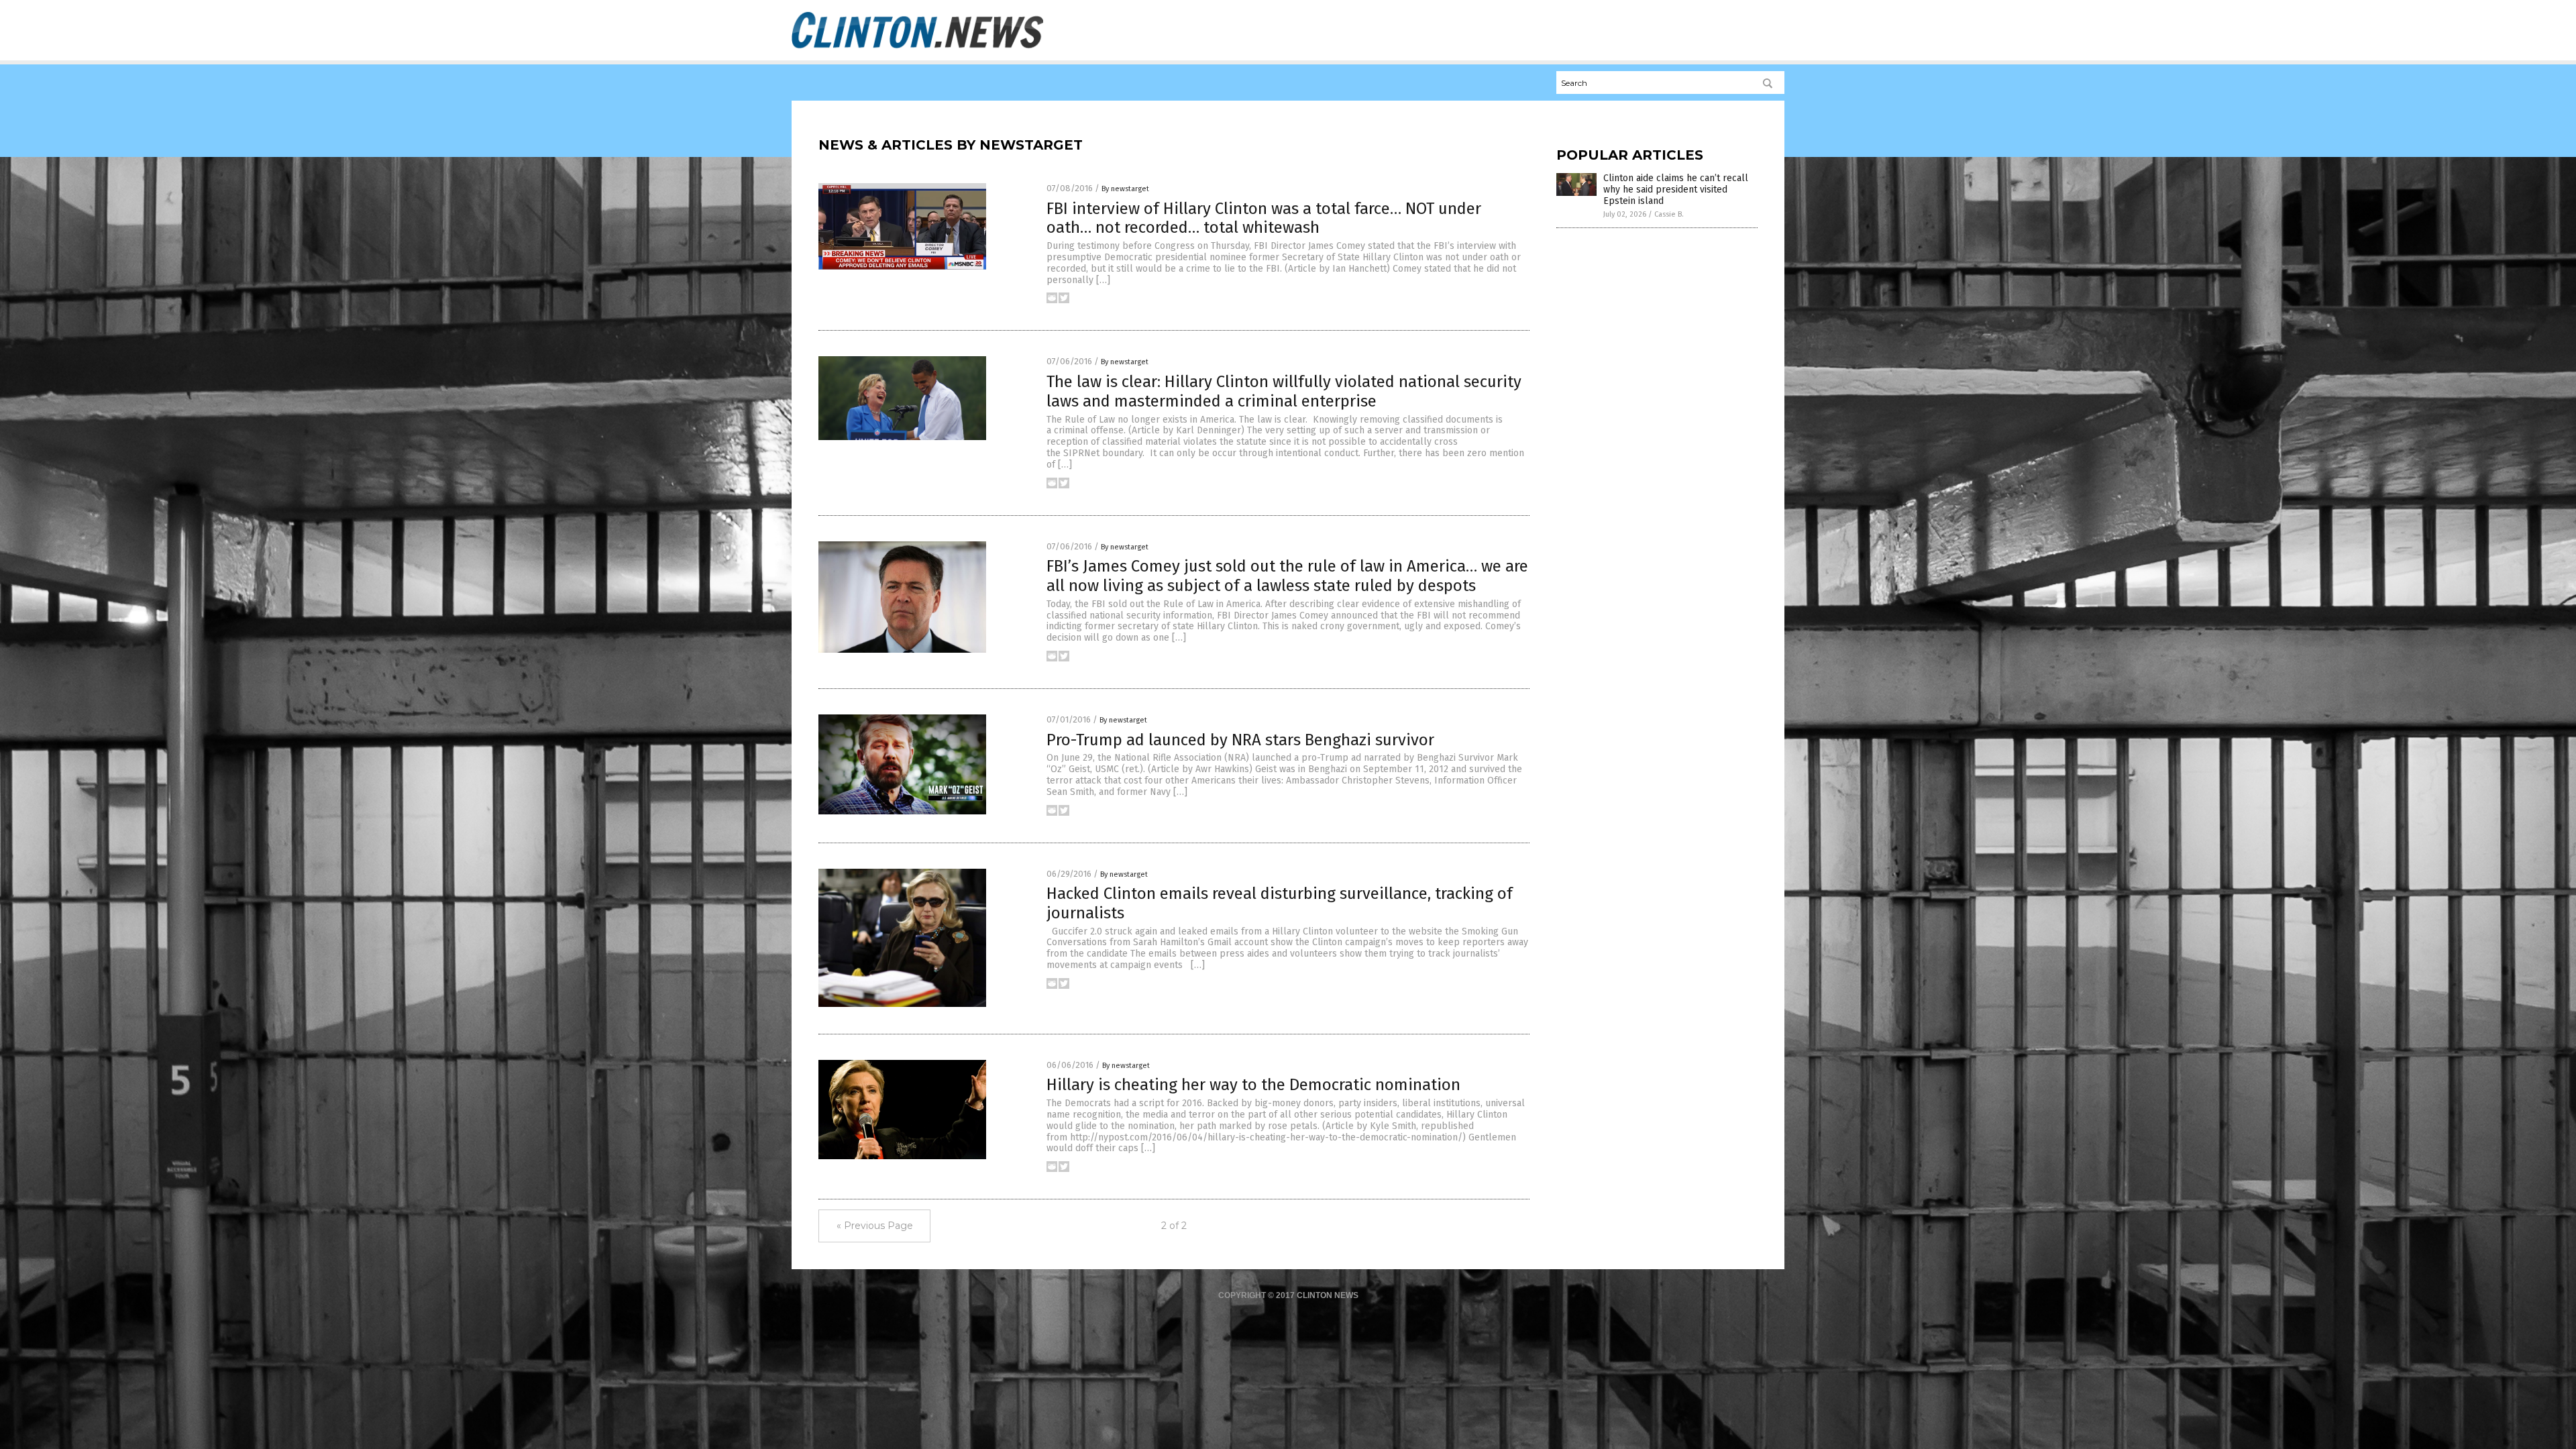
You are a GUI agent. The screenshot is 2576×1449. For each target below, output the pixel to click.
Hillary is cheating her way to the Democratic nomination (1253, 1085)
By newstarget (1125, 189)
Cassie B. (1669, 214)
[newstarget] (917, 48)
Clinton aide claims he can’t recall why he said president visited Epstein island (1676, 190)
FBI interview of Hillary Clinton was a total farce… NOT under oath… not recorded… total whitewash (1264, 218)
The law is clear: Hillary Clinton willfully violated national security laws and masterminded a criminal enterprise (1284, 391)
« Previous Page (875, 1226)
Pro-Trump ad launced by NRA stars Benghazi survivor (1240, 740)
